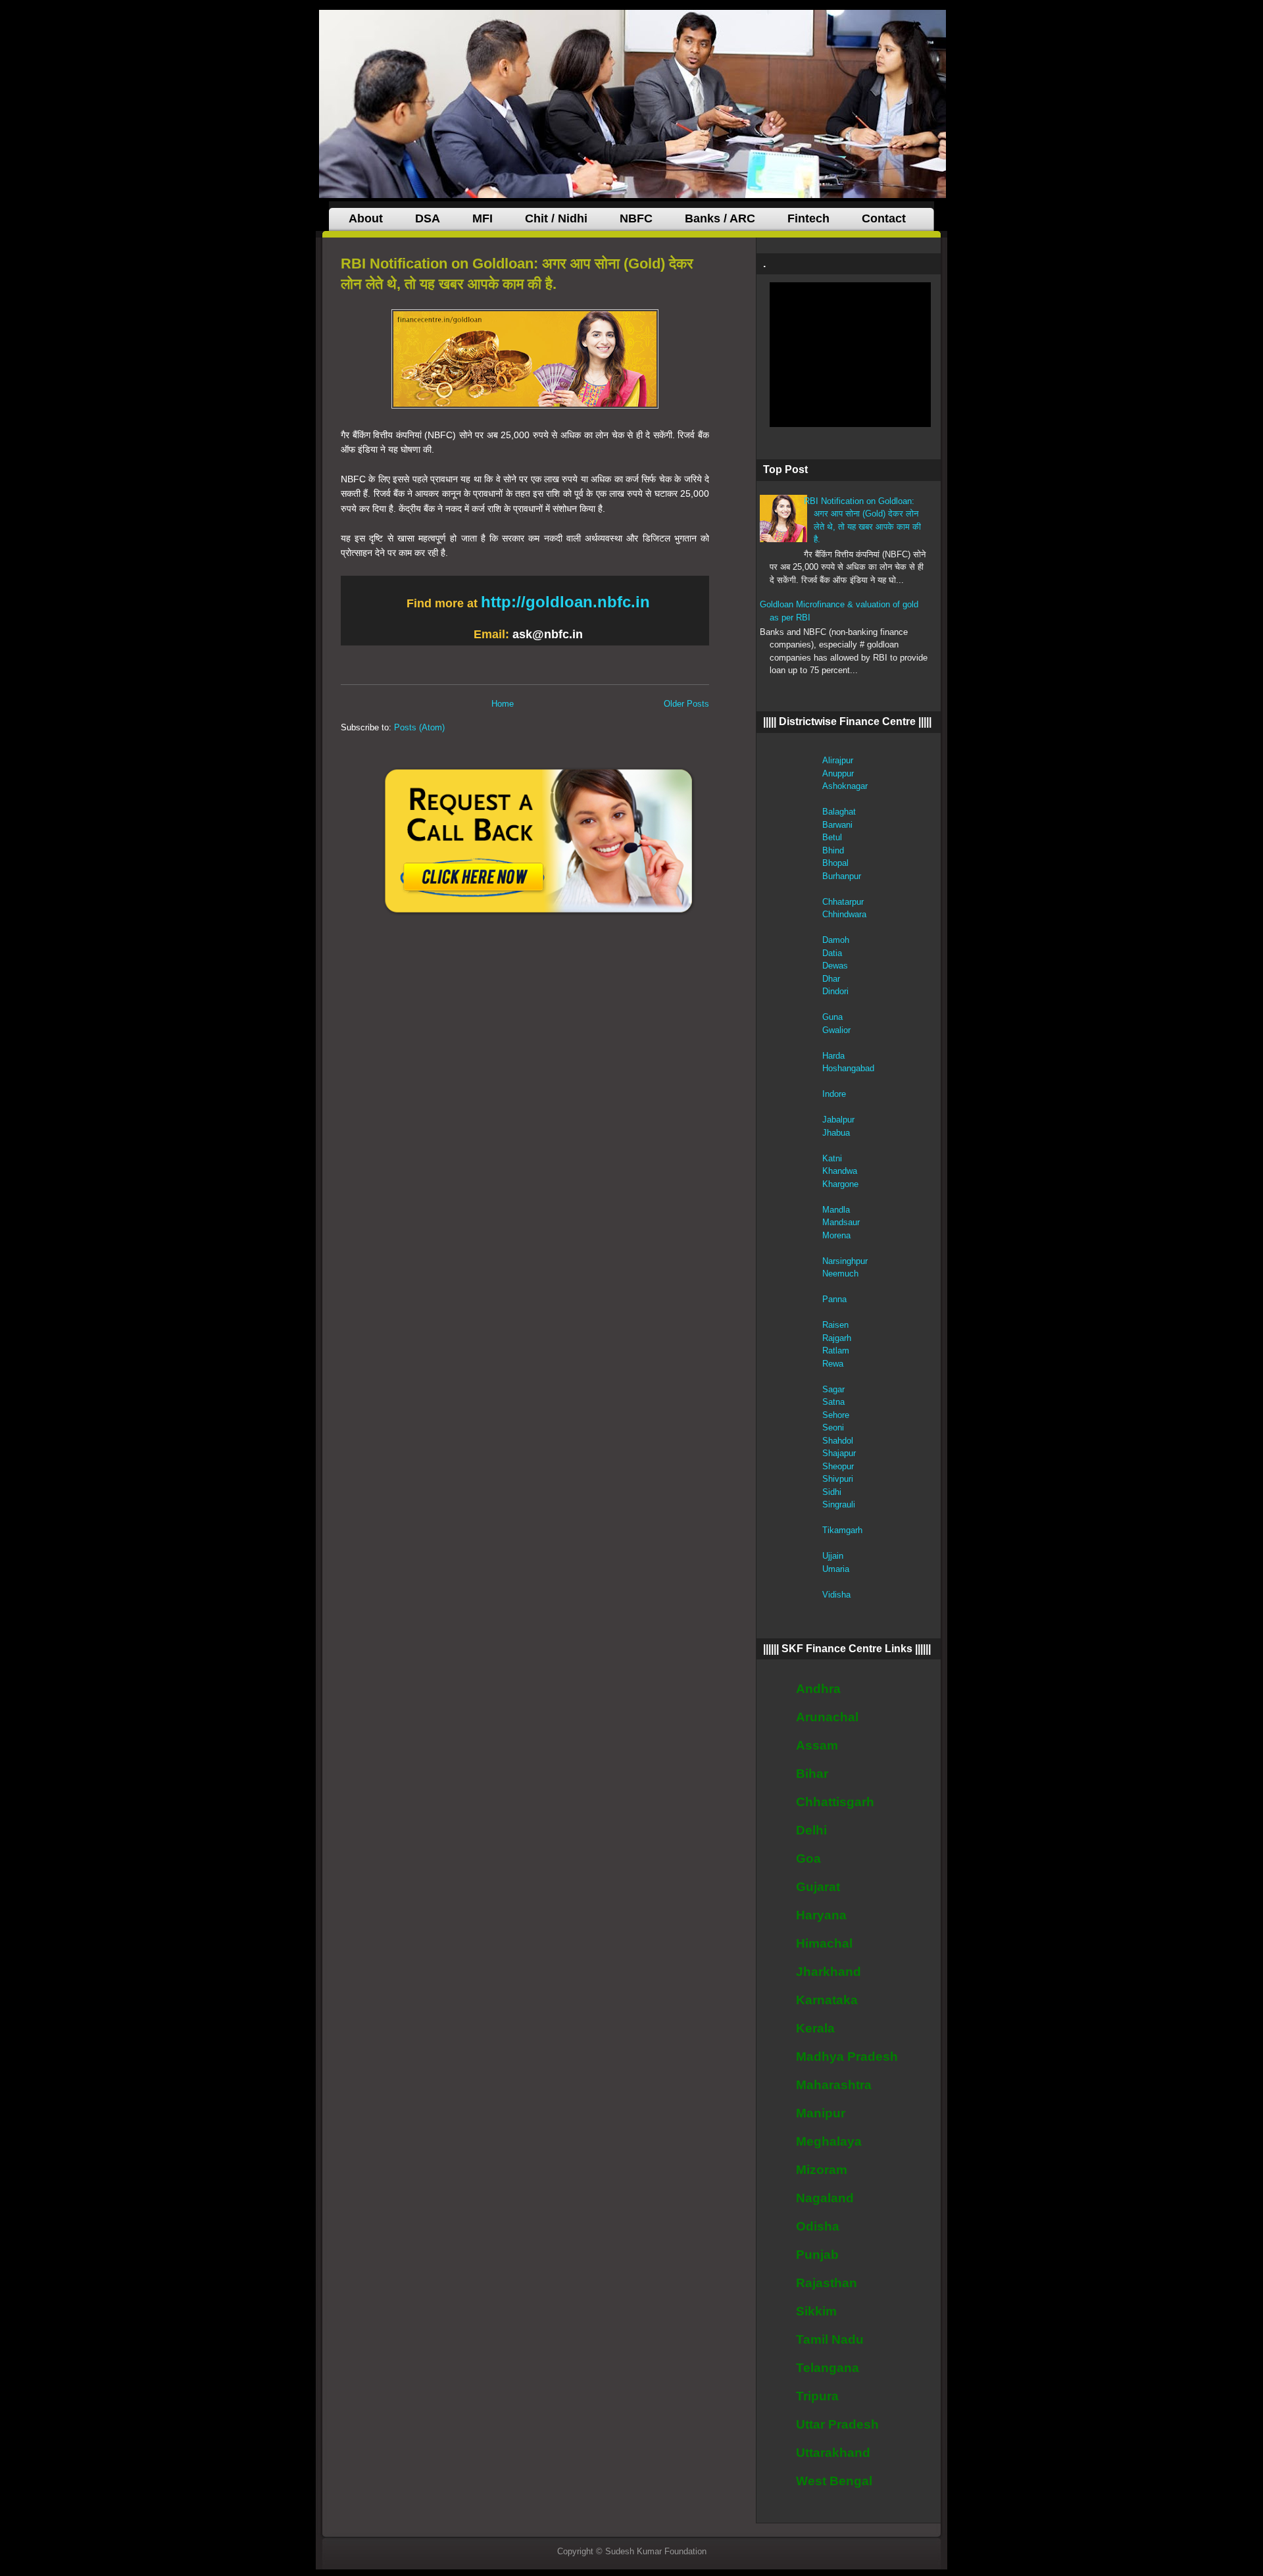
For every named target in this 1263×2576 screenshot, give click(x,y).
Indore (834, 1094)
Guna (832, 1017)
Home (503, 704)
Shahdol (838, 1441)
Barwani (837, 825)
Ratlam (836, 1351)
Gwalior (836, 1030)
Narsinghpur (845, 1261)
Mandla (836, 1210)
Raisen (835, 1325)
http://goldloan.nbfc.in (565, 602)
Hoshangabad (848, 1068)
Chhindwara (844, 914)
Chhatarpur (843, 902)
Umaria (836, 1569)
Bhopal (835, 863)
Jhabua (836, 1133)
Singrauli (839, 1504)
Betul (832, 837)
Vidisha (836, 1595)
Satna (833, 1402)
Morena (836, 1235)
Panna (834, 1299)
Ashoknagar (845, 786)
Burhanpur (842, 876)
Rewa (833, 1364)
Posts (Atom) (419, 727)
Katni (832, 1158)
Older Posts (686, 704)
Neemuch (840, 1274)
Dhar (831, 979)
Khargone (840, 1184)
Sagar (833, 1389)
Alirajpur (838, 760)
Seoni (833, 1427)
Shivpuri (838, 1479)
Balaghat (839, 812)
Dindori (835, 991)
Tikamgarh (842, 1530)
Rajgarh (837, 1338)
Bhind (833, 850)
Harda (833, 1056)
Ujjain (833, 1556)
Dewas (835, 966)
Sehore (836, 1415)
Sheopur (838, 1466)
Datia (832, 953)
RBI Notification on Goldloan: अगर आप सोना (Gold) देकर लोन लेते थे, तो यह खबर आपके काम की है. (517, 274)
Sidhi (832, 1492)
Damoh (836, 940)
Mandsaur (841, 1222)
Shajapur (839, 1453)
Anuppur (838, 773)
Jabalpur (838, 1120)
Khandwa (840, 1171)
